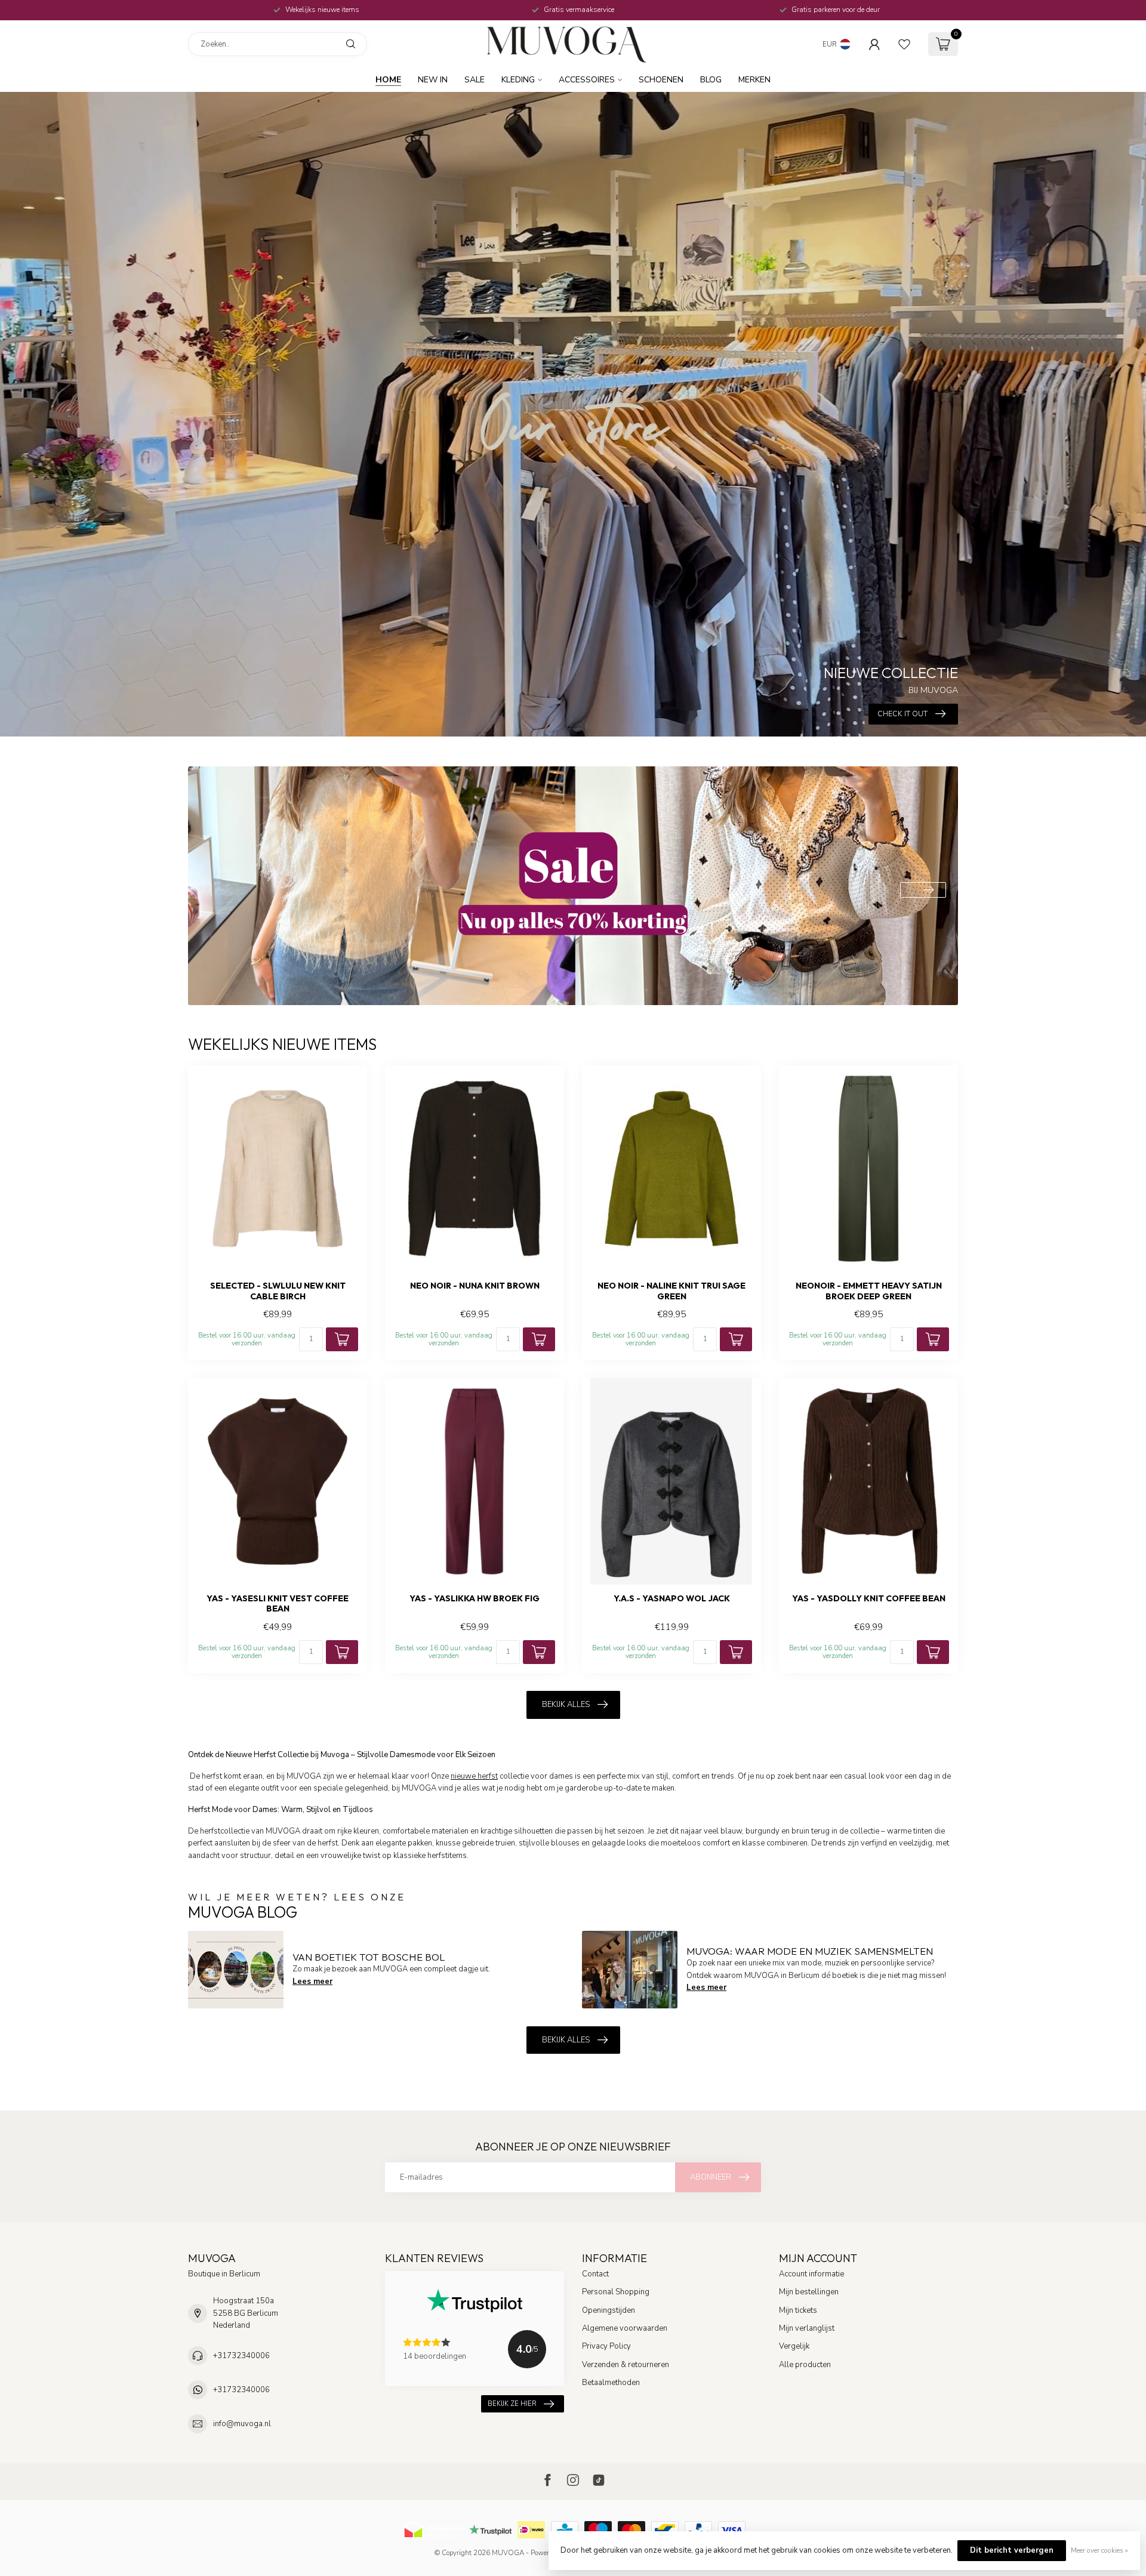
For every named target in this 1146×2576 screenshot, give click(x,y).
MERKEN (754, 80)
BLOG (711, 80)
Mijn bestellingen (809, 2292)
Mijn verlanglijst (807, 2328)
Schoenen (661, 80)
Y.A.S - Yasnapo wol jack (672, 1599)
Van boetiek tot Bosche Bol (369, 1957)
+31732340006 (241, 2356)
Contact (595, 2274)
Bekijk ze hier (512, 2404)
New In (433, 80)
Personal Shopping (616, 2292)
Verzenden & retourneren (626, 2365)
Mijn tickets (798, 2310)
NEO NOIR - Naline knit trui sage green (671, 1291)
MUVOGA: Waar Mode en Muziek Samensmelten (810, 1951)
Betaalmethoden (611, 2383)
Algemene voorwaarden (625, 2328)
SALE (475, 80)
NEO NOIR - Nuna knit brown (475, 1286)
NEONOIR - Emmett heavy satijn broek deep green (869, 1291)
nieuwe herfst (474, 1776)
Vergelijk (794, 2346)
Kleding (518, 80)
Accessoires (587, 80)
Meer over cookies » (1099, 2550)
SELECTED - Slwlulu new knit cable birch (278, 1291)
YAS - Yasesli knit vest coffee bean (278, 1604)
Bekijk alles (566, 1705)
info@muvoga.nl (242, 2424)
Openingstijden (609, 2310)
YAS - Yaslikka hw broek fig (475, 1599)
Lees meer (312, 1982)
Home (388, 80)
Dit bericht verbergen (1012, 2550)
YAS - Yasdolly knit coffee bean (869, 1599)
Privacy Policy (606, 2346)
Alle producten (805, 2365)
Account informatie (811, 2274)
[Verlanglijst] (904, 44)
